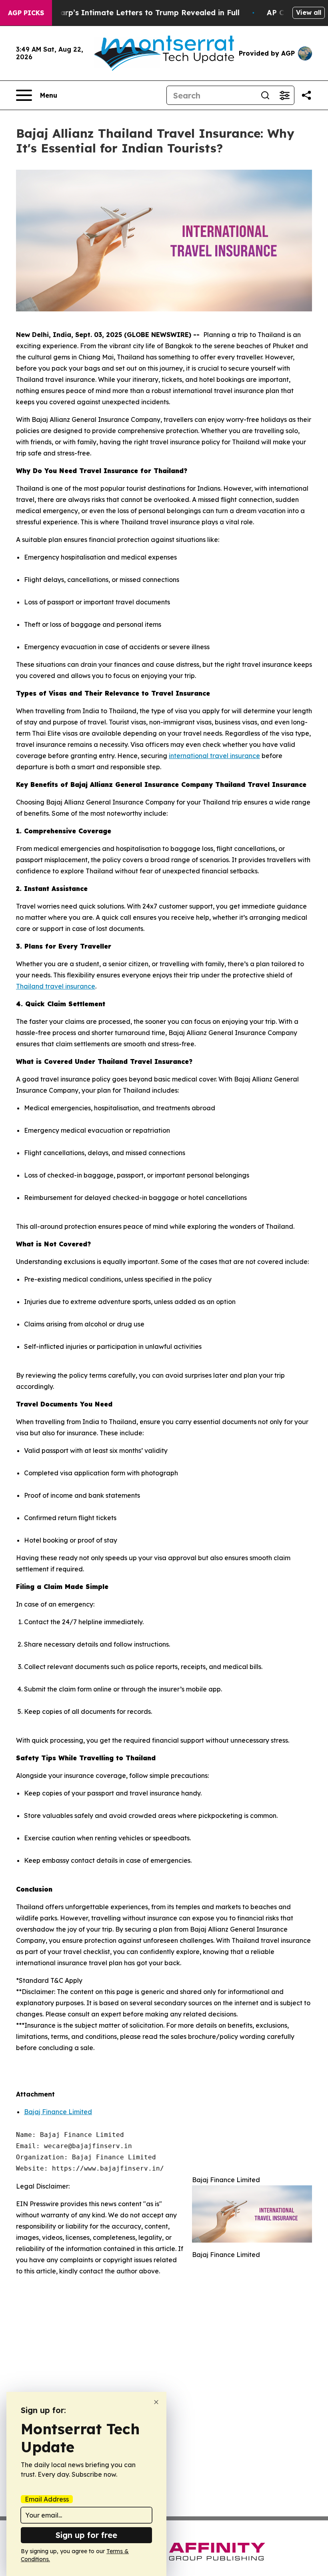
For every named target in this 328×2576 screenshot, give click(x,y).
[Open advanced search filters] (284, 95)
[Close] (156, 2402)
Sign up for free (86, 2535)
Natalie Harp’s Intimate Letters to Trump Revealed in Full (132, 13)
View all (309, 12)
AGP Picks (26, 13)
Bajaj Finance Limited (58, 2112)
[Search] (265, 95)
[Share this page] (306, 95)
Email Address (47, 2499)
